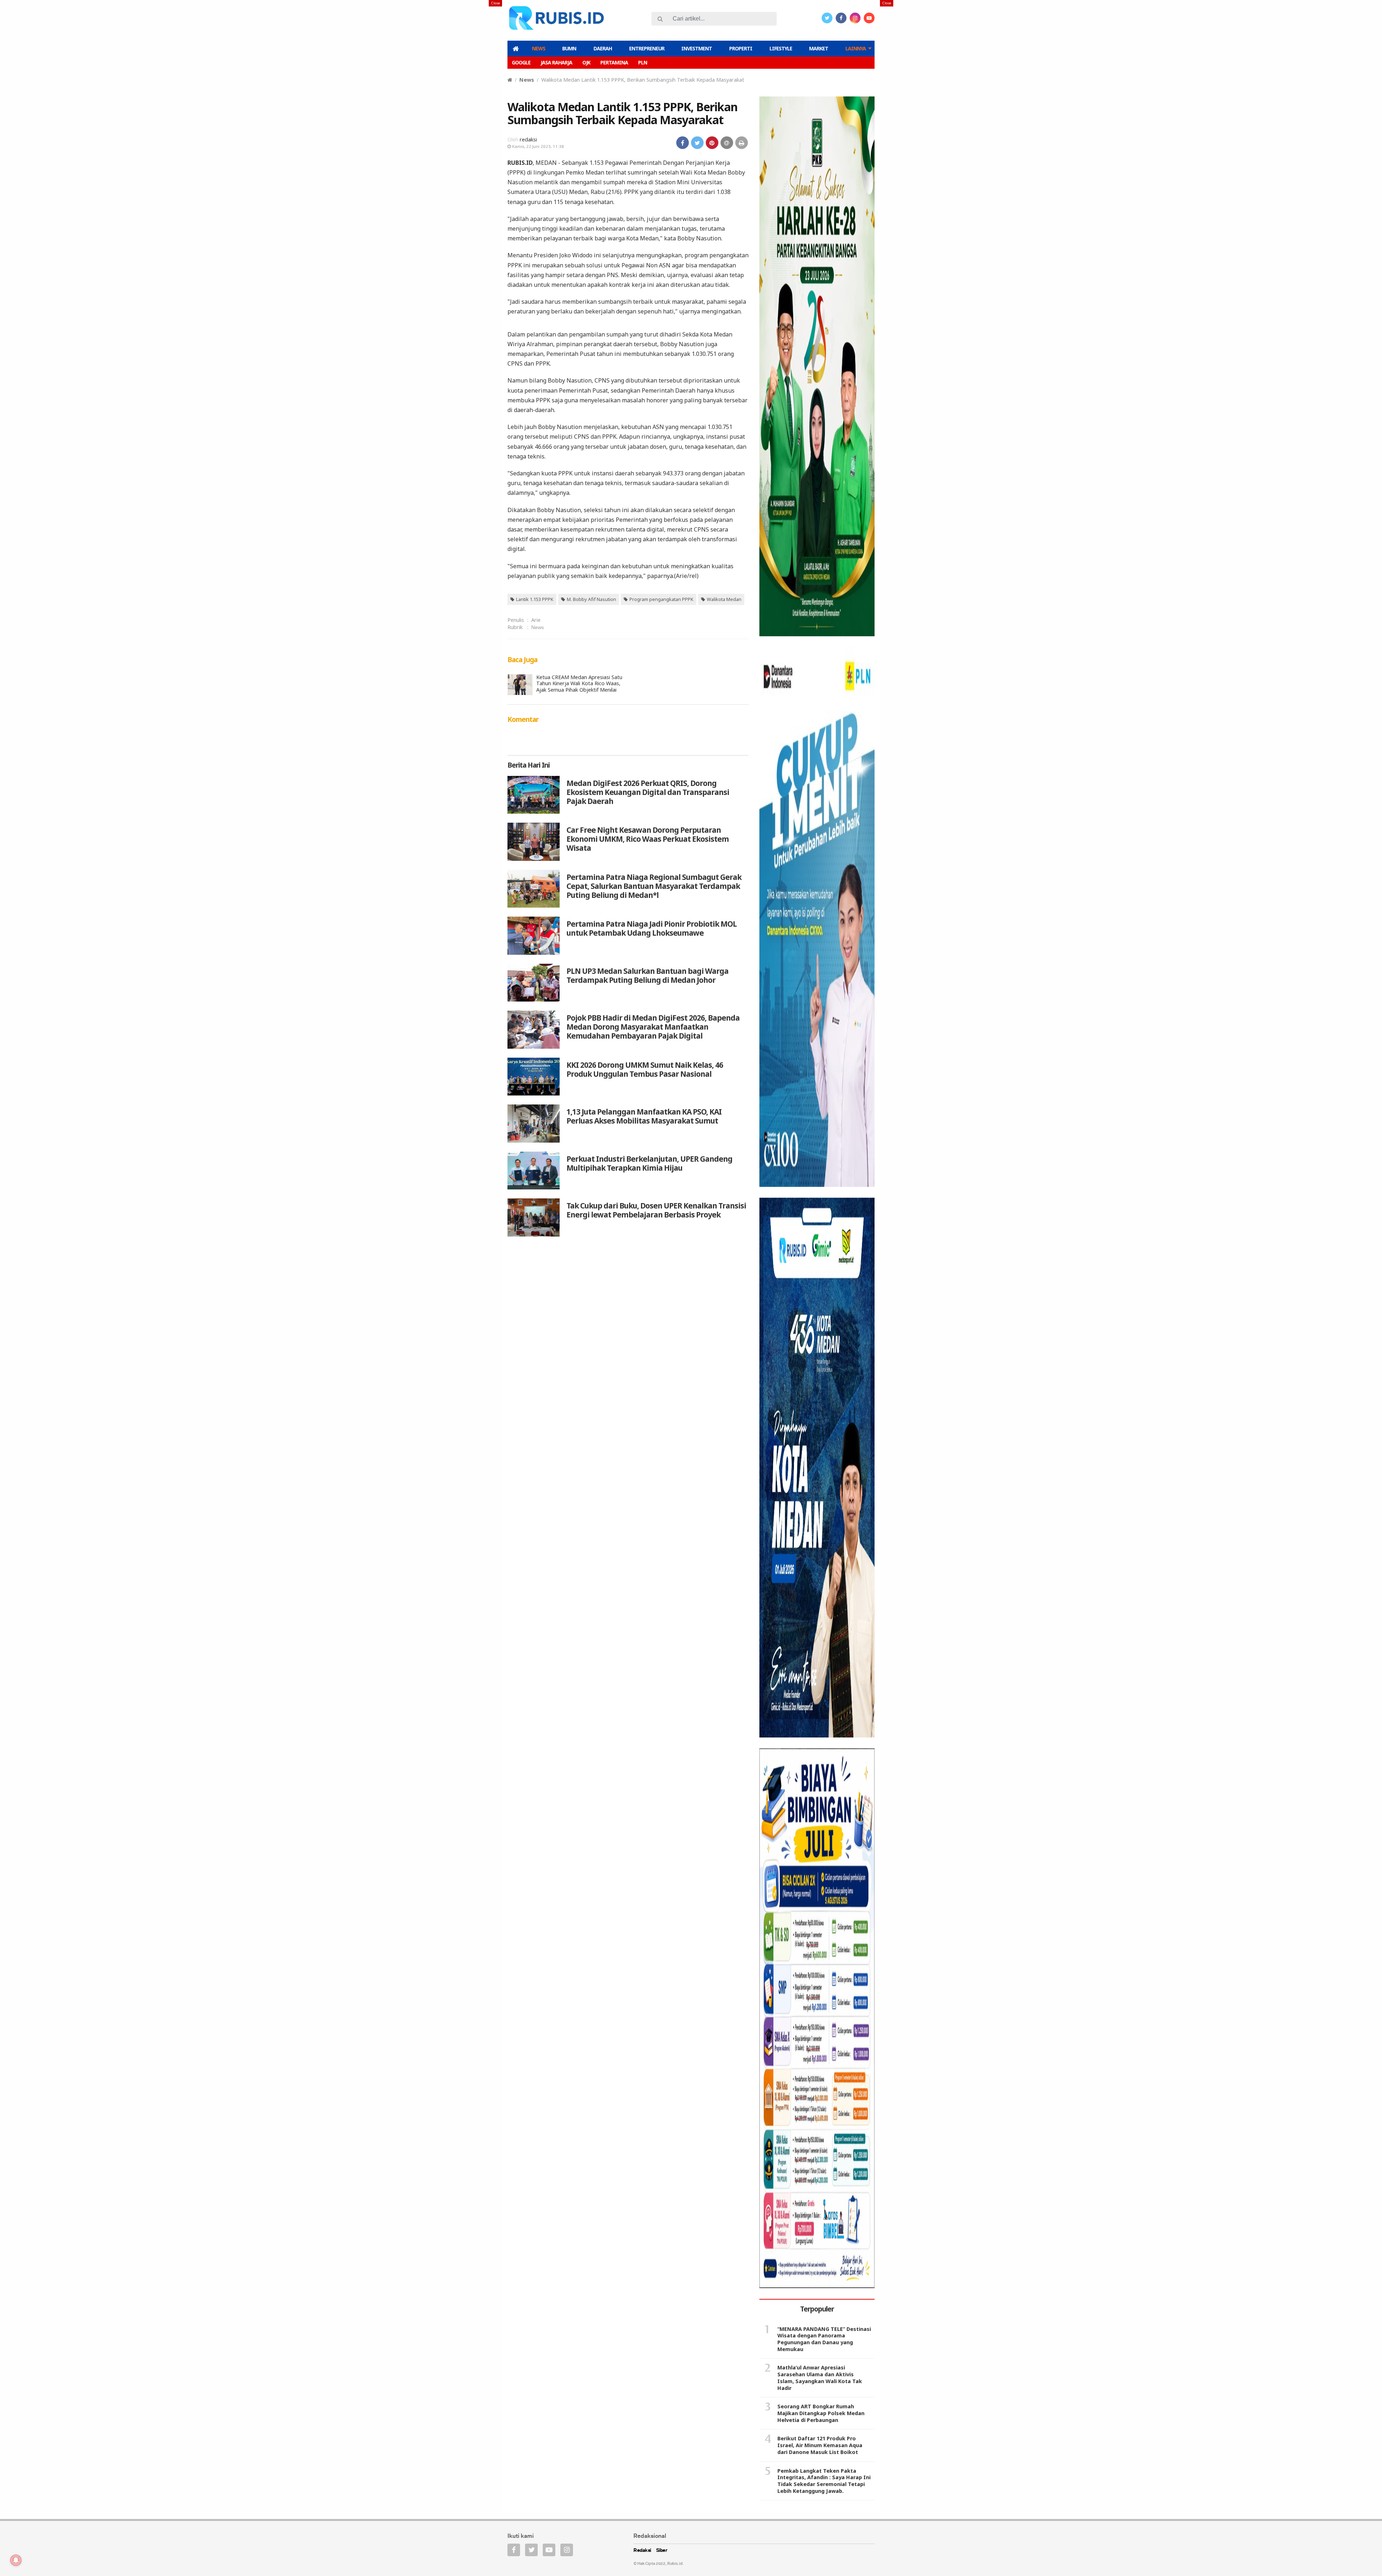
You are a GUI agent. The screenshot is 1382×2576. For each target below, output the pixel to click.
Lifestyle (781, 48)
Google (521, 62)
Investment (697, 48)
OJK (586, 62)
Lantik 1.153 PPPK (535, 599)
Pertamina (614, 62)
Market (819, 48)
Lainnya (856, 48)
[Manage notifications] (16, 2560)
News (539, 48)
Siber (662, 2551)
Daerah (603, 48)
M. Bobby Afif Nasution (591, 599)
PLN (643, 62)
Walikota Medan (724, 599)
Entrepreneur (647, 48)
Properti (741, 48)
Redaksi (642, 2551)
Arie (536, 620)
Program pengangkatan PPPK (661, 599)
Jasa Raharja (556, 62)
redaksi (528, 139)
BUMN (569, 48)
